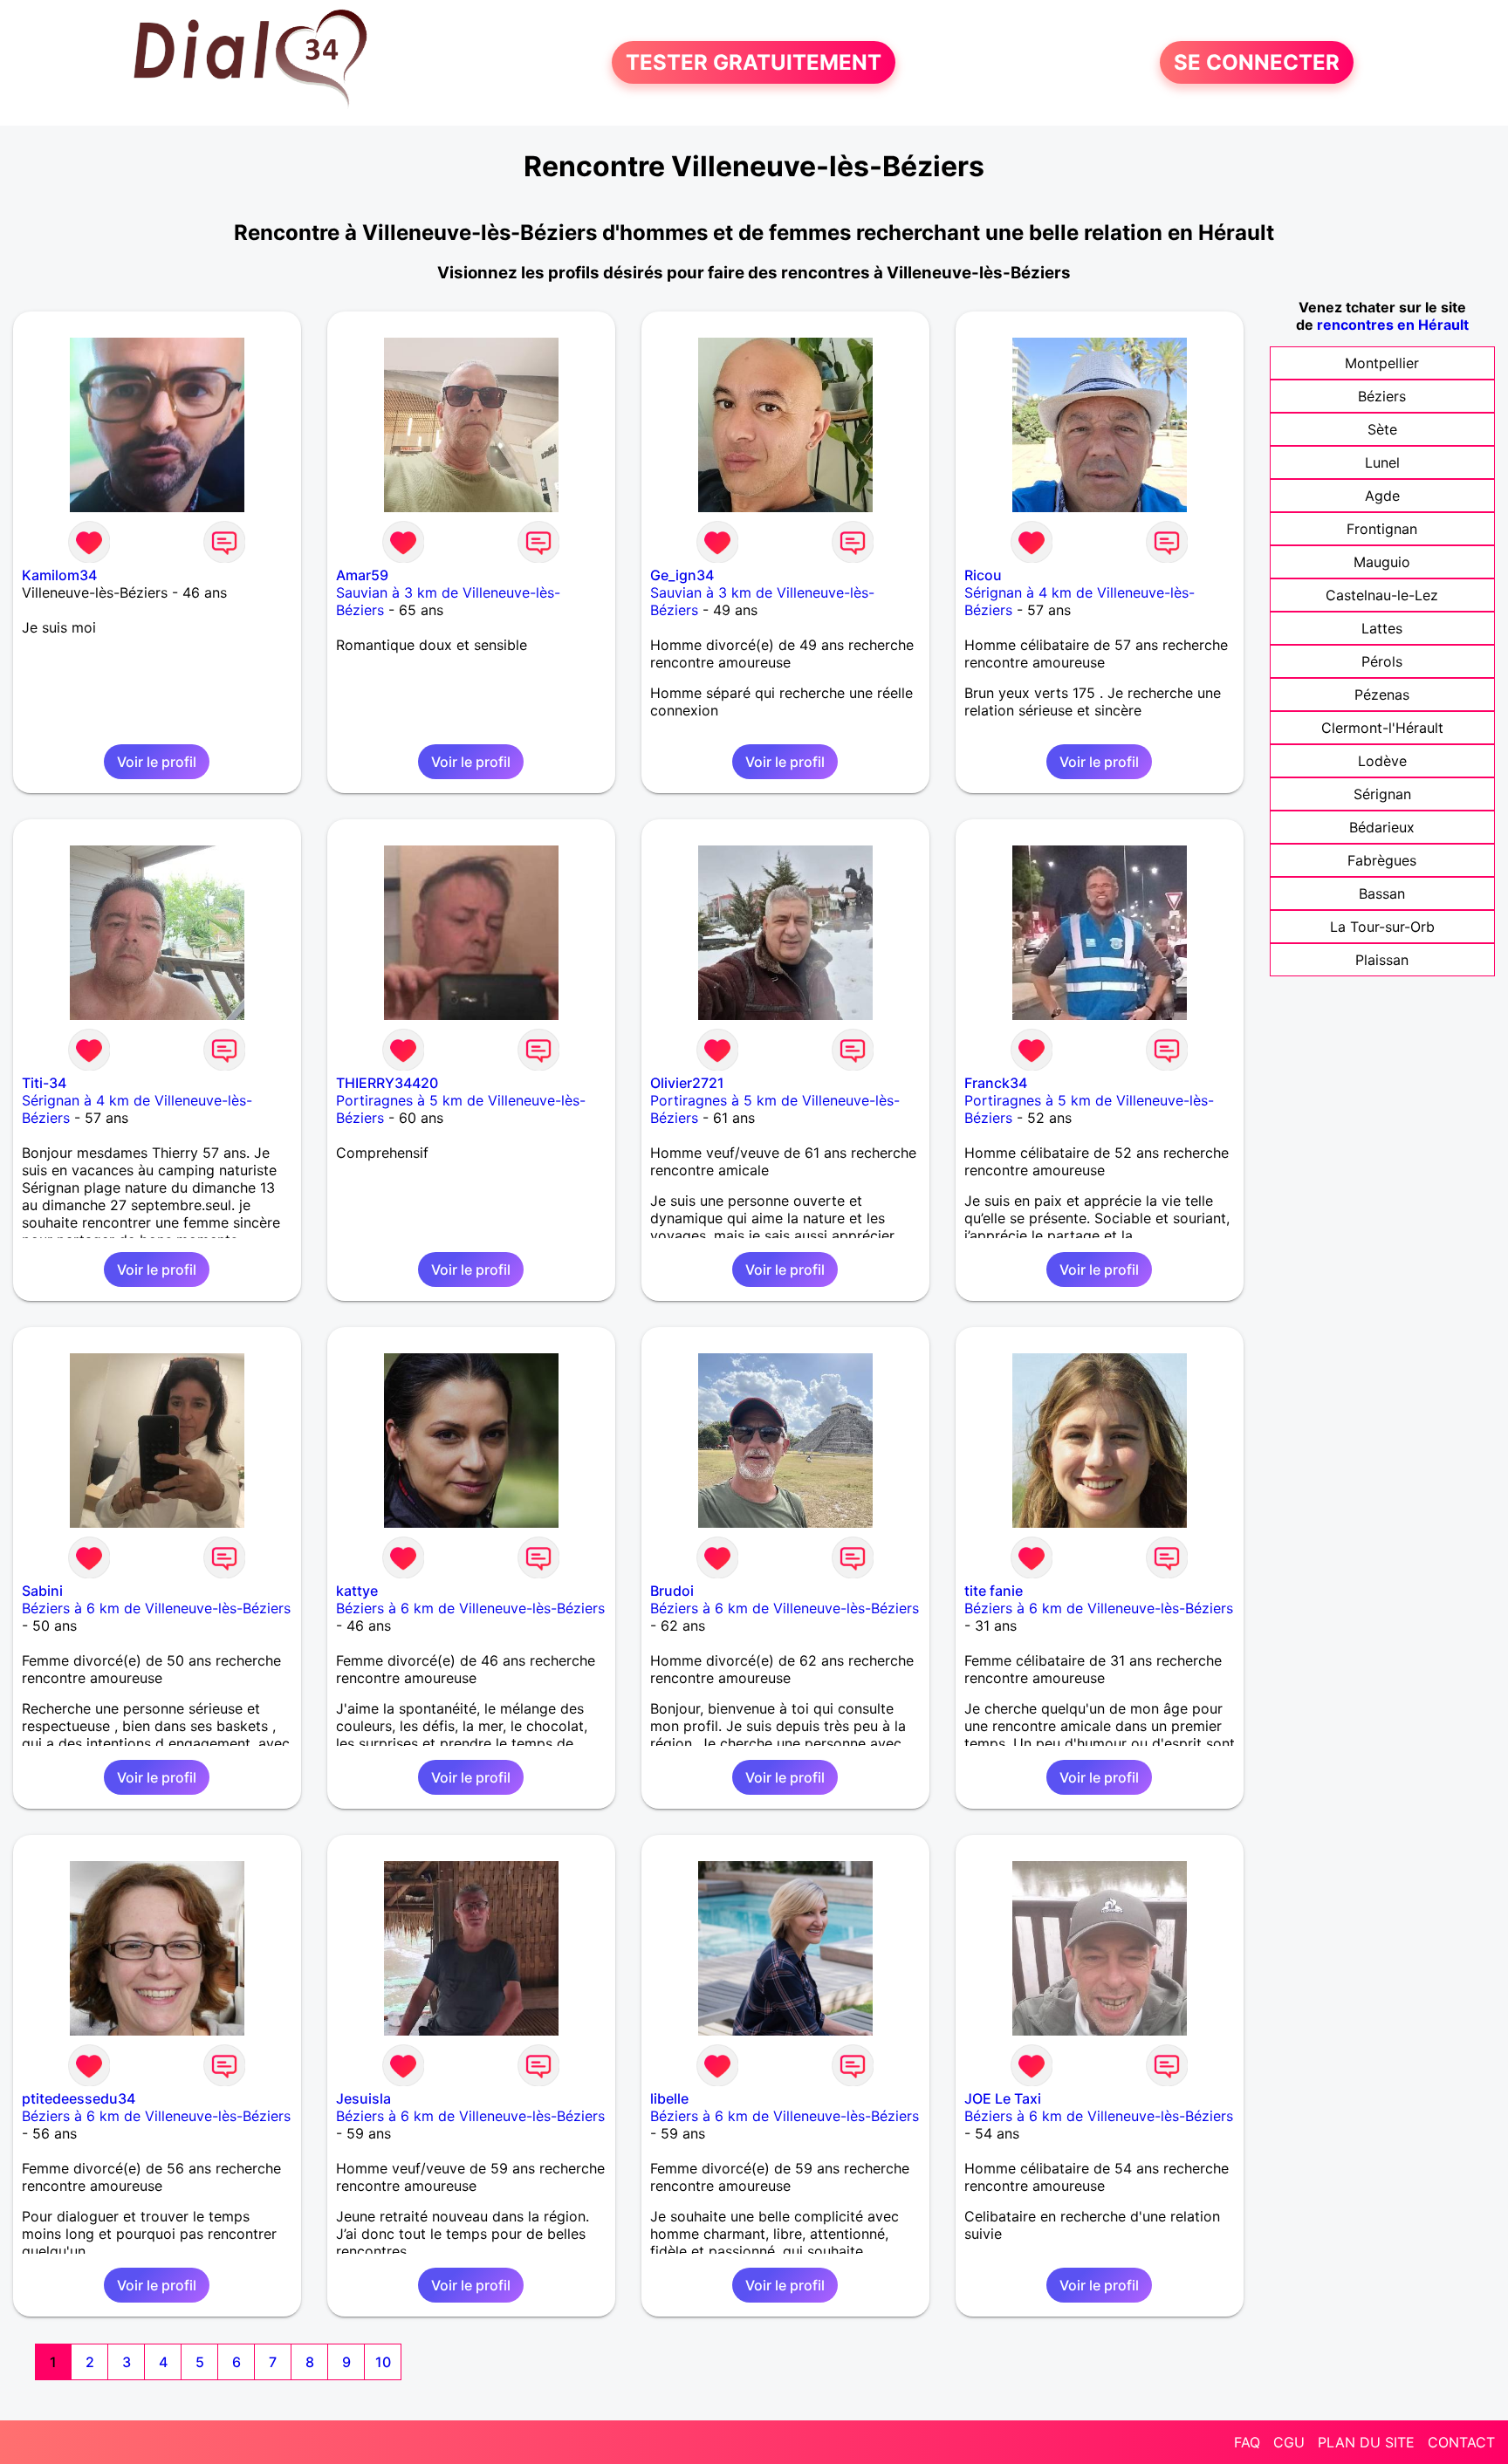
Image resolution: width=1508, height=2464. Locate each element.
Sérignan (1382, 794)
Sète (1382, 429)
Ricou (983, 575)
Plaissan (1382, 960)
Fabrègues (1382, 860)
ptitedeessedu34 (79, 2098)
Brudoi (672, 1591)
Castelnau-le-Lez (1382, 595)
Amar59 (362, 575)
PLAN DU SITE (1366, 2442)
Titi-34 (44, 1083)
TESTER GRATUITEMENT (754, 62)
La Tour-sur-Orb (1382, 927)
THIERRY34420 (387, 1083)
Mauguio (1382, 562)
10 (383, 2362)
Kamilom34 (59, 575)
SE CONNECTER (1257, 62)
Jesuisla (363, 2098)
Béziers (1382, 396)
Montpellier (1382, 363)
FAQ (1247, 2442)
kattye (357, 1591)
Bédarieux (1382, 827)
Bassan (1382, 893)
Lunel (1382, 462)
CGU (1289, 2442)
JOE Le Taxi (1003, 2098)
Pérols (1382, 661)
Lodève (1382, 761)
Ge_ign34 (682, 575)
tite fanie (994, 1591)
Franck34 (996, 1083)
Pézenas (1382, 695)
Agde (1382, 496)
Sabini (42, 1591)
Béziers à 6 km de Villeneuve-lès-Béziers (156, 1608)
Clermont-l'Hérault (1382, 728)
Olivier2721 (687, 1083)
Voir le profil (157, 762)
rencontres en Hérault (1393, 325)
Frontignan (1382, 529)
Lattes (1382, 628)
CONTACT (1461, 2442)
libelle (669, 2098)
